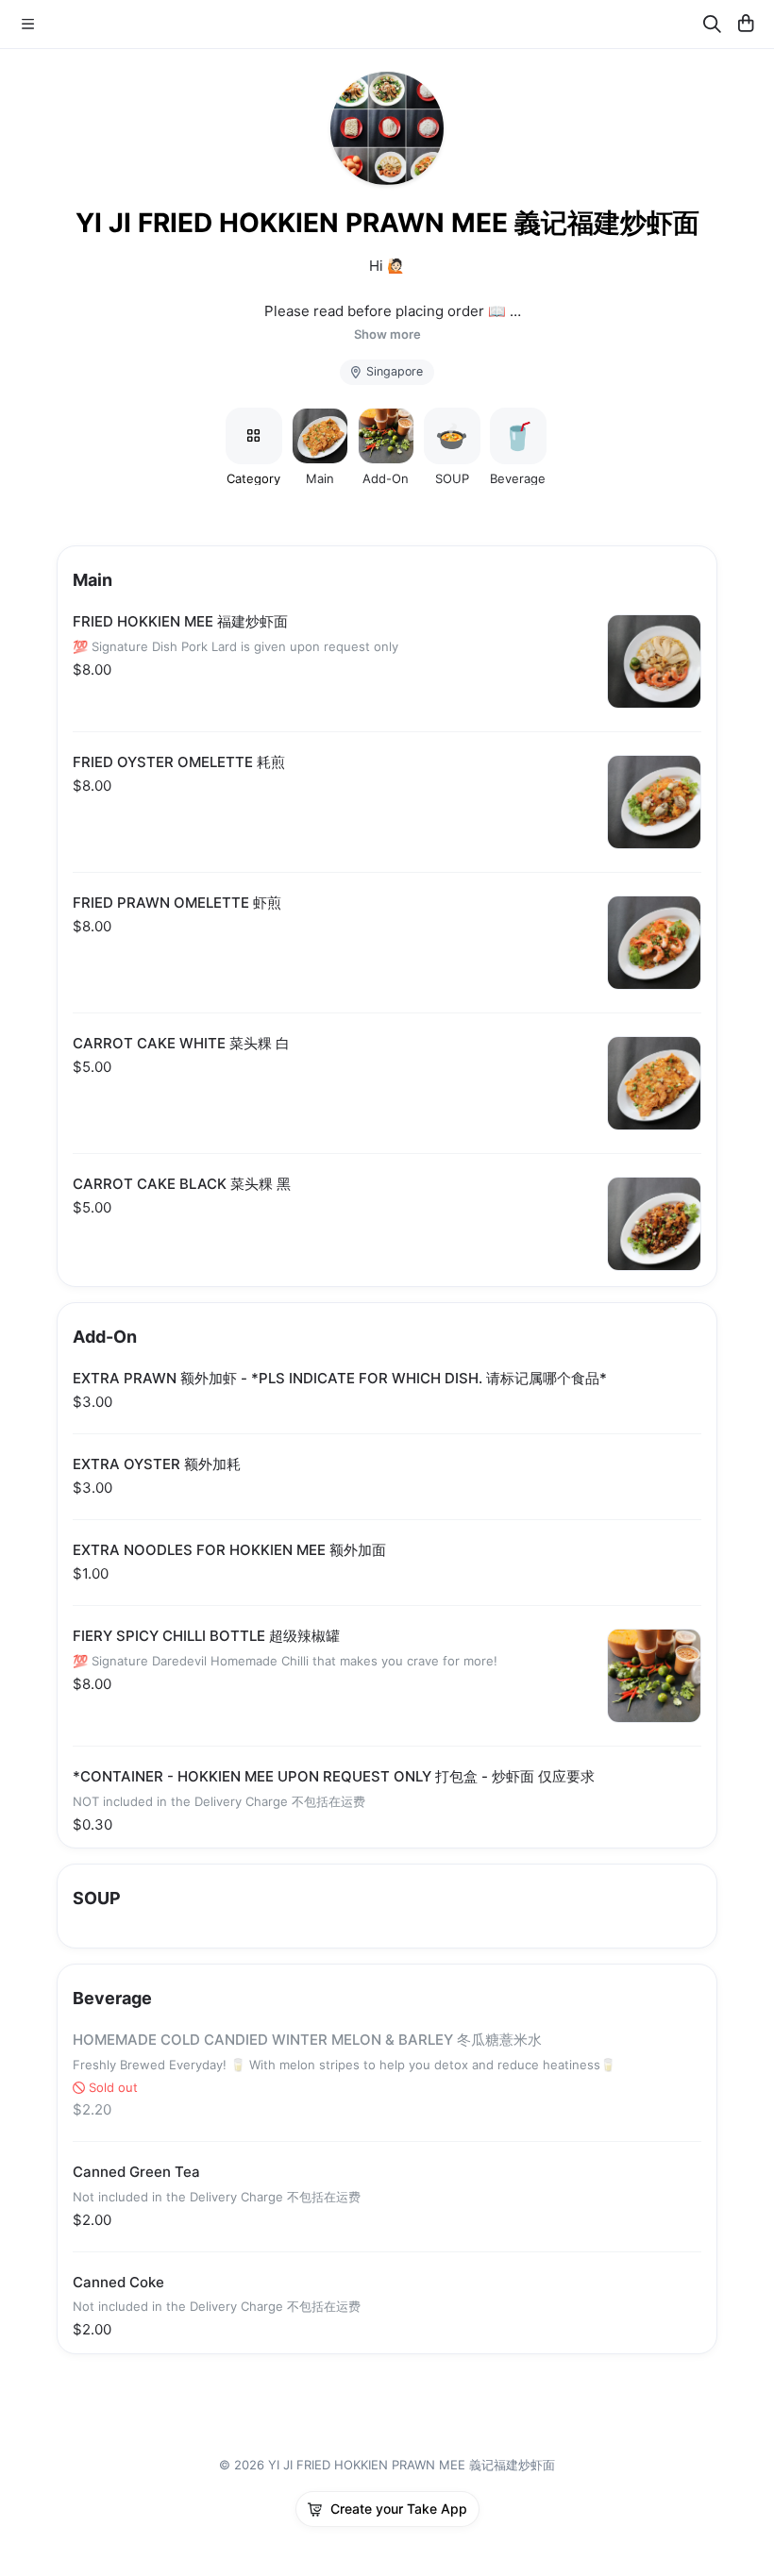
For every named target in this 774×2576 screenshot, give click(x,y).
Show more (387, 335)
